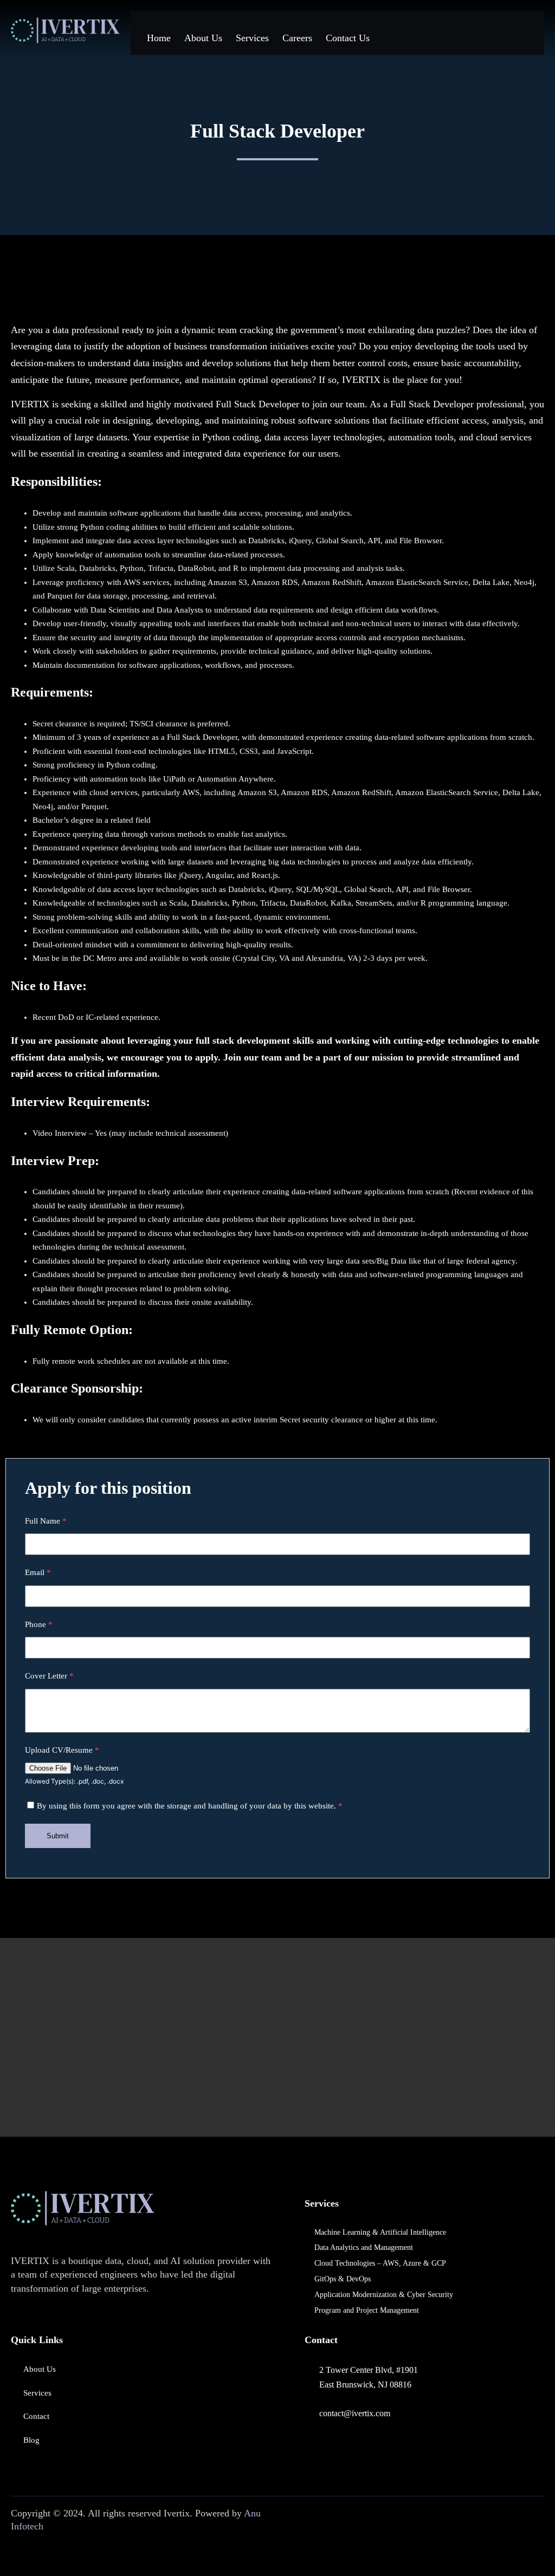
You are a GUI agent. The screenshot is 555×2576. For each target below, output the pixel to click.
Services (252, 38)
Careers (297, 38)
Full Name (46, 1521)
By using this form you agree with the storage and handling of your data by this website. (190, 1806)
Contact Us (348, 38)
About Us (203, 38)
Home (159, 38)
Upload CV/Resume (62, 1750)
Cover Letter (49, 1676)
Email (38, 1572)
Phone (39, 1624)
